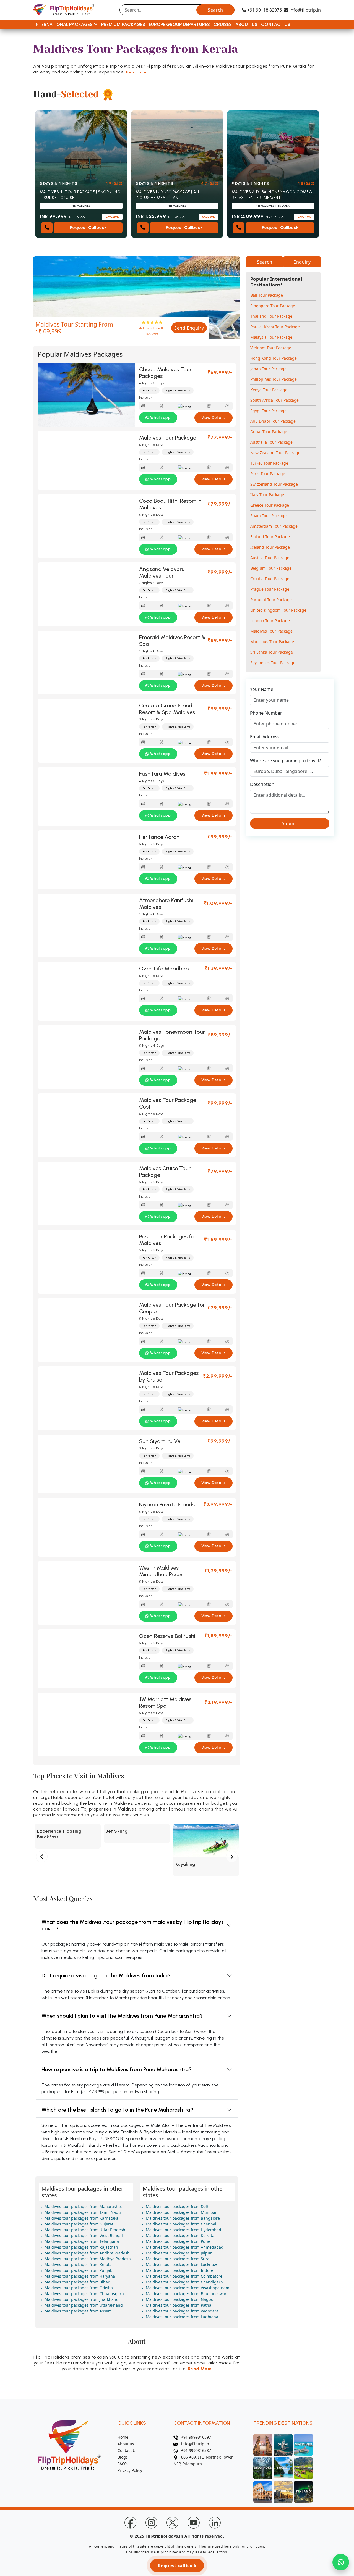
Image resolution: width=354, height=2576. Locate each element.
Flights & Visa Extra (178, 390)
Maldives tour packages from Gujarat (79, 2224)
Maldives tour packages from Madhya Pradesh (88, 2259)
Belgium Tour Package (271, 568)
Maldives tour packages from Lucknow (181, 2265)
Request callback (177, 2566)
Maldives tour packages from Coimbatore (184, 2276)
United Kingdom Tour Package (278, 610)
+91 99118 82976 (264, 10)
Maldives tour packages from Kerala (78, 2265)
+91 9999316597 (194, 2437)
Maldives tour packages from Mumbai (181, 2212)
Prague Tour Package (270, 589)
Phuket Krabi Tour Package (275, 327)
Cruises (223, 24)
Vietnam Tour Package (271, 348)
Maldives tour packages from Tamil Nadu (83, 2212)
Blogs (123, 2457)
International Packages (64, 24)
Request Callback (88, 227)
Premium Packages (123, 24)
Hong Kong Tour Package (274, 358)
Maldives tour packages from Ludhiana (182, 2317)
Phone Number (266, 713)
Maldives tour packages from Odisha (79, 2288)
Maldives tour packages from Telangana (82, 2241)
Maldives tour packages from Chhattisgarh (84, 2294)
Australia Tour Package (271, 442)
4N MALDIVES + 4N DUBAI (273, 206)
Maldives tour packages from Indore (179, 2270)
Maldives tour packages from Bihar (77, 2282)
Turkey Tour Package (269, 463)
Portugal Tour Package (271, 600)
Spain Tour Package (268, 516)
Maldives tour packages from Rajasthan (81, 2247)
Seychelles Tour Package (273, 663)
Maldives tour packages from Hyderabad (183, 2230)
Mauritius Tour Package (272, 642)
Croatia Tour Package (270, 579)
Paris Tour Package (268, 474)
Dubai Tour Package (269, 432)
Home (123, 2437)
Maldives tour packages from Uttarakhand (84, 2305)
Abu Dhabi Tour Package (273, 421)
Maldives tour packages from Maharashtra (84, 2207)
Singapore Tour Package (273, 306)
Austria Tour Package (270, 558)
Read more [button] (136, 72)
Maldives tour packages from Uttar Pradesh (85, 2230)
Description (262, 784)
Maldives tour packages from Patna (179, 2305)
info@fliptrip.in (305, 10)
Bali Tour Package (267, 295)
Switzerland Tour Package (274, 484)
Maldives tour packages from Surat (178, 2259)
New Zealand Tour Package (275, 453)
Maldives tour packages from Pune (178, 2241)
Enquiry (302, 262)
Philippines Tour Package (274, 379)
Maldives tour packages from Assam (78, 2311)
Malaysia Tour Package (271, 337)
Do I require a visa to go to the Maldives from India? (106, 1975)
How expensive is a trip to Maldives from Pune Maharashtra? (117, 2069)
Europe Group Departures (179, 24)
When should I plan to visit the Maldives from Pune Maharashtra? (122, 2016)
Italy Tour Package (267, 495)
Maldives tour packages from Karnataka (81, 2218)
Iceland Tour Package (270, 547)
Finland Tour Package (270, 537)
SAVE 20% (112, 217)
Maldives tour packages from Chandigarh (184, 2282)
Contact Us (276, 24)
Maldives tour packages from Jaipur (179, 2253)
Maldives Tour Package (271, 631)
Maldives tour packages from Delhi (178, 2207)
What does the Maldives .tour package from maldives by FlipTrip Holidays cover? (133, 1925)
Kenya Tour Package (269, 390)
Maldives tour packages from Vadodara (182, 2311)
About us (126, 2444)
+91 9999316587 (194, 2450)
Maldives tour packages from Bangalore (183, 2218)
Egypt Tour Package (268, 411)
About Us (246, 24)
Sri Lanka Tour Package (272, 652)
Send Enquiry (189, 328)
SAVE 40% (304, 217)
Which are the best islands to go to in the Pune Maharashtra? (117, 2110)
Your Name (262, 689)
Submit (290, 823)
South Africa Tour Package (274, 400)
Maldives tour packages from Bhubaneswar (186, 2294)
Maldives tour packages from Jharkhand (82, 2299)
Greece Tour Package (270, 505)
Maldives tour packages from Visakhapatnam (188, 2288)
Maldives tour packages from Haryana (80, 2276)
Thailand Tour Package (271, 316)
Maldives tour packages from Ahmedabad (185, 2247)
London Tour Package (270, 621)
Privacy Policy (130, 2470)
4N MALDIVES (81, 206)
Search (215, 10)
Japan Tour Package (268, 369)
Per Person (149, 390)
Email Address (265, 737)
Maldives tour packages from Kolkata (180, 2236)
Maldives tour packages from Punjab (79, 2270)
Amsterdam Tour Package (274, 526)
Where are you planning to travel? (285, 761)
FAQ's (123, 2464)
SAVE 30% (209, 217)
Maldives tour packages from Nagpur (180, 2299)
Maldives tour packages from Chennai (181, 2224)
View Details (214, 418)
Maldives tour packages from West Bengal (84, 2236)
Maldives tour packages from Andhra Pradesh (87, 2253)
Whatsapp (161, 418)
